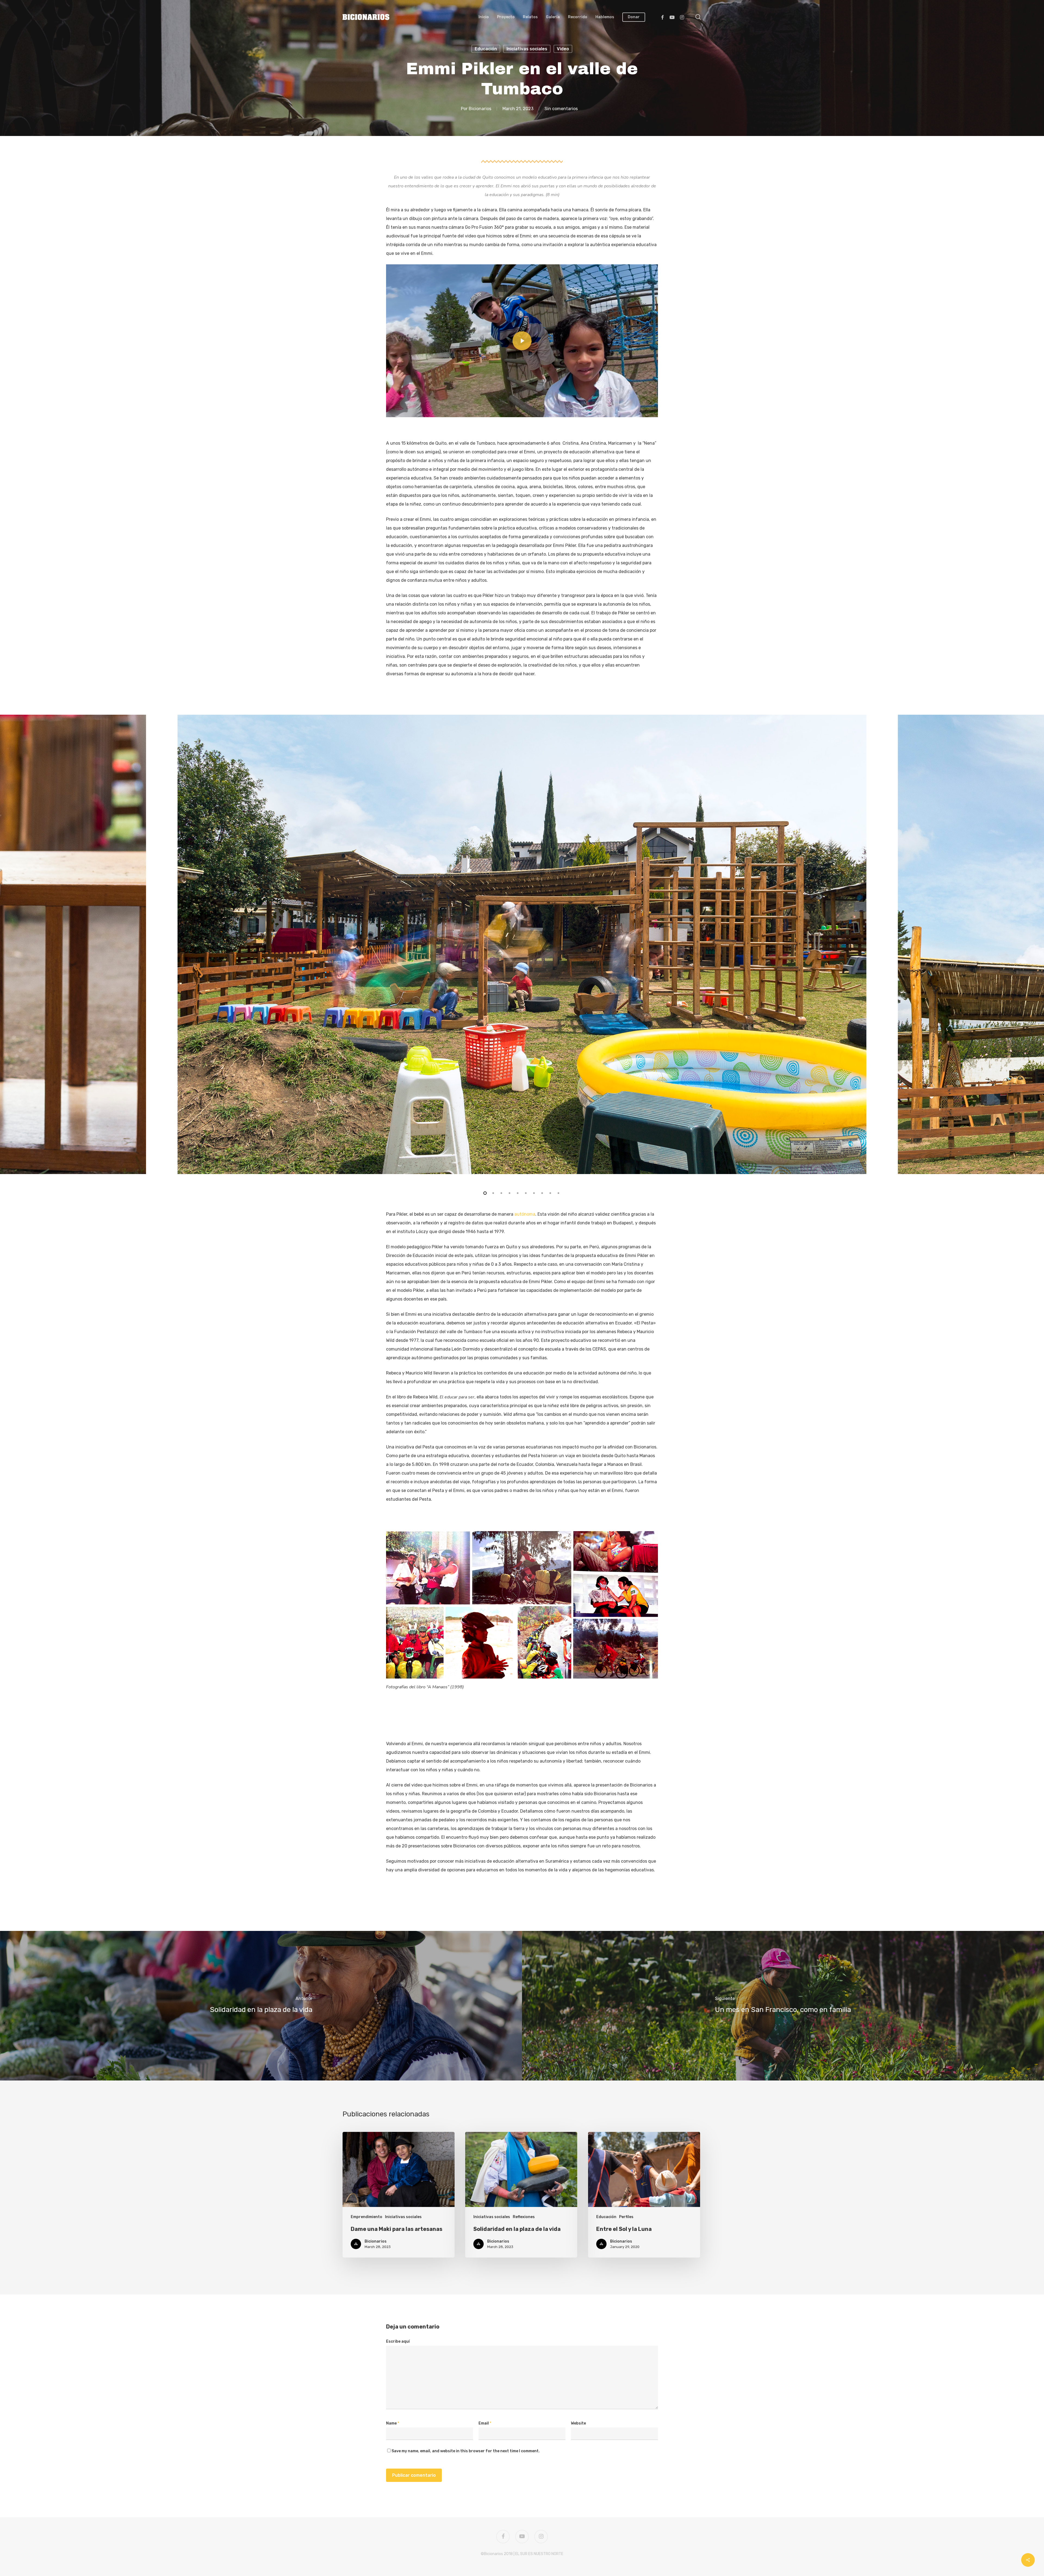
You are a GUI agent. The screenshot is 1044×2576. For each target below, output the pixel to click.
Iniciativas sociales (527, 49)
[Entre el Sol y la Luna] (644, 2195)
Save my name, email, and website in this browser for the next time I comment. (466, 2451)
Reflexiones (524, 2217)
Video (563, 49)
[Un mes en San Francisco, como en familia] (783, 2006)
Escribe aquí (398, 2341)
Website (578, 2423)
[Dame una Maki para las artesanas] (399, 2195)
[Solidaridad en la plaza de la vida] (261, 2006)
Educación (486, 49)
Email (485, 2423)
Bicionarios (480, 109)
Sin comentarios (561, 109)
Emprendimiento (366, 2217)
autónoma (525, 1214)
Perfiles (626, 2217)
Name (393, 2423)
